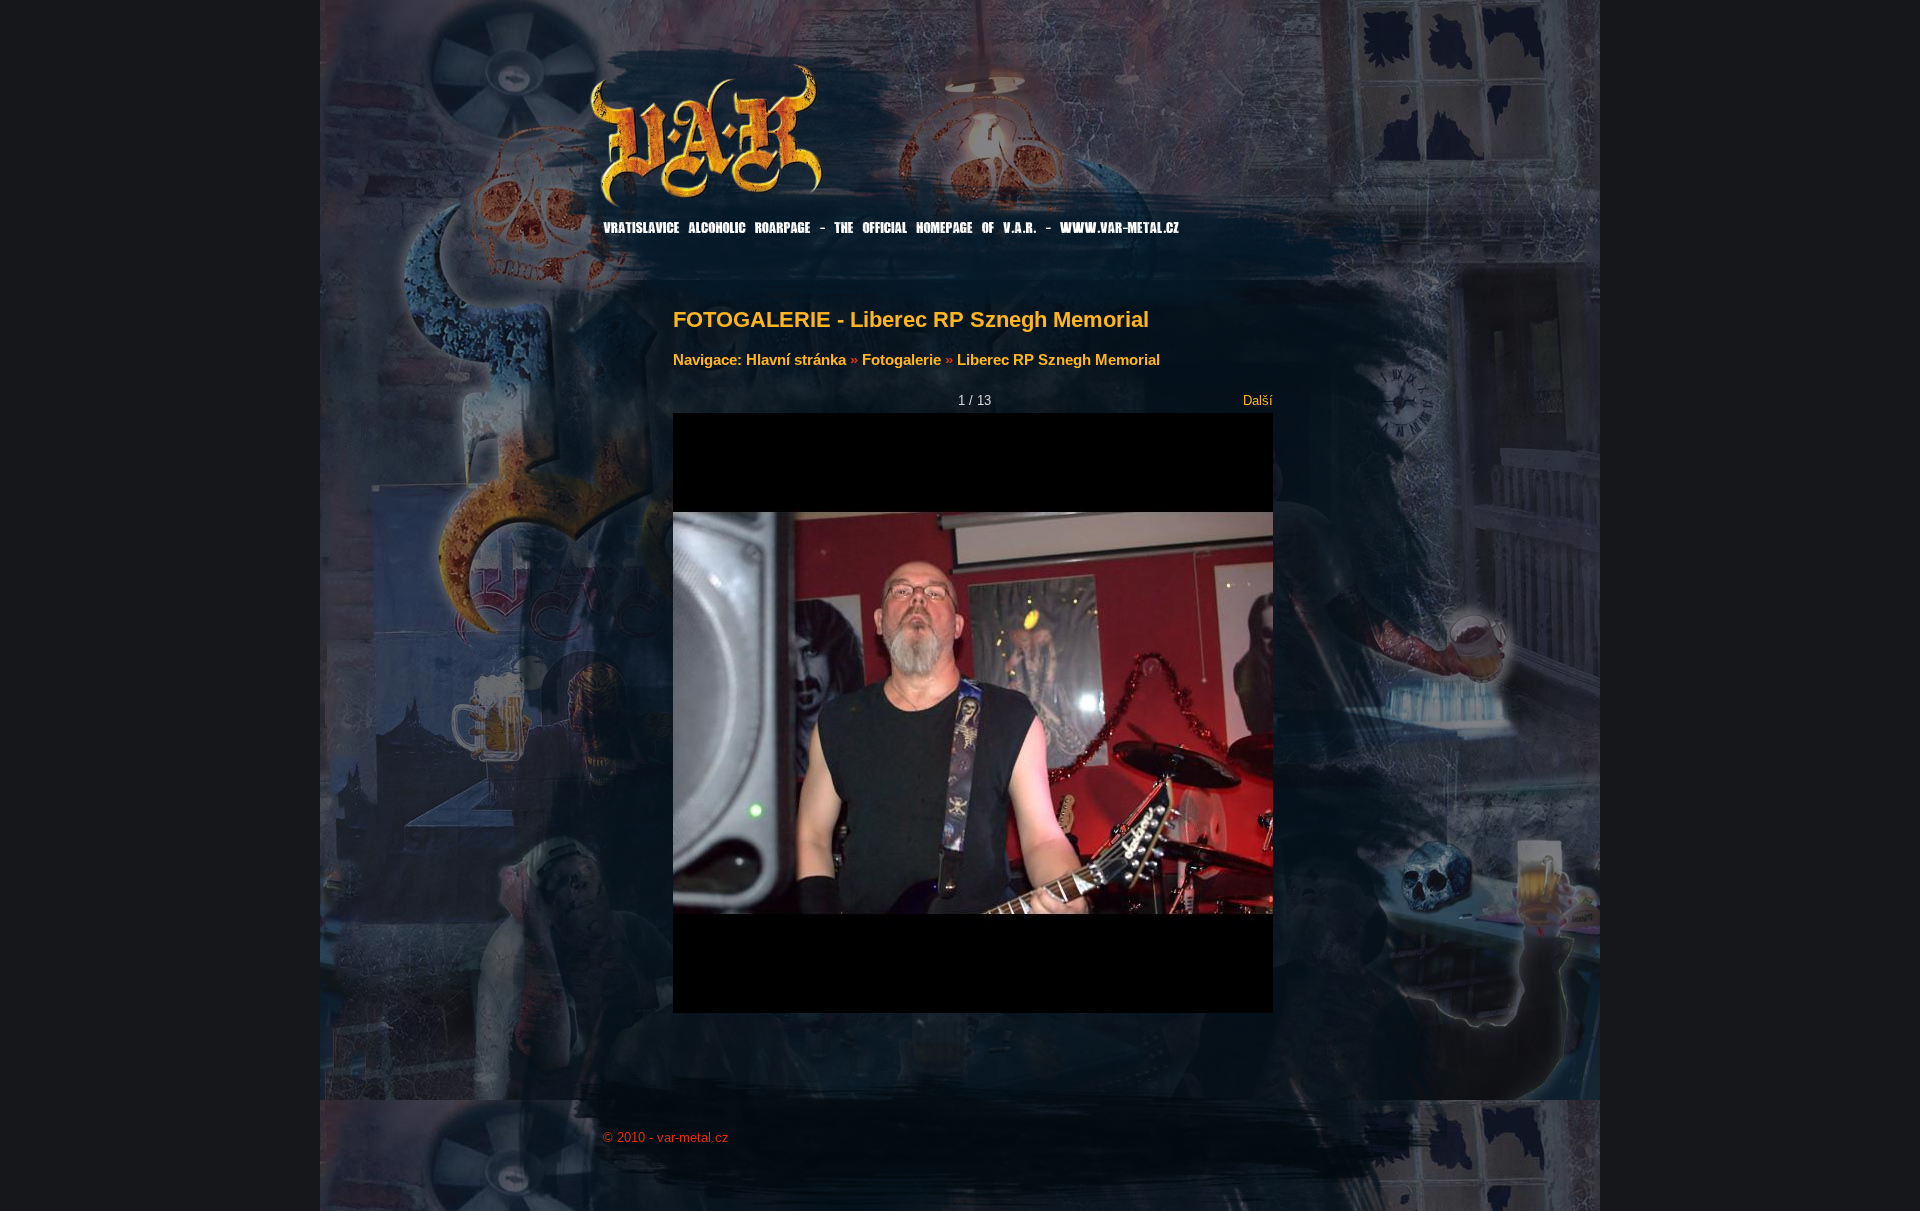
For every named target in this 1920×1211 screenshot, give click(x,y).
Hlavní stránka (796, 359)
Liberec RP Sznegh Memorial (1058, 359)
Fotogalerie (901, 359)
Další (1258, 400)
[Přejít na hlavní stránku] (757, 149)
